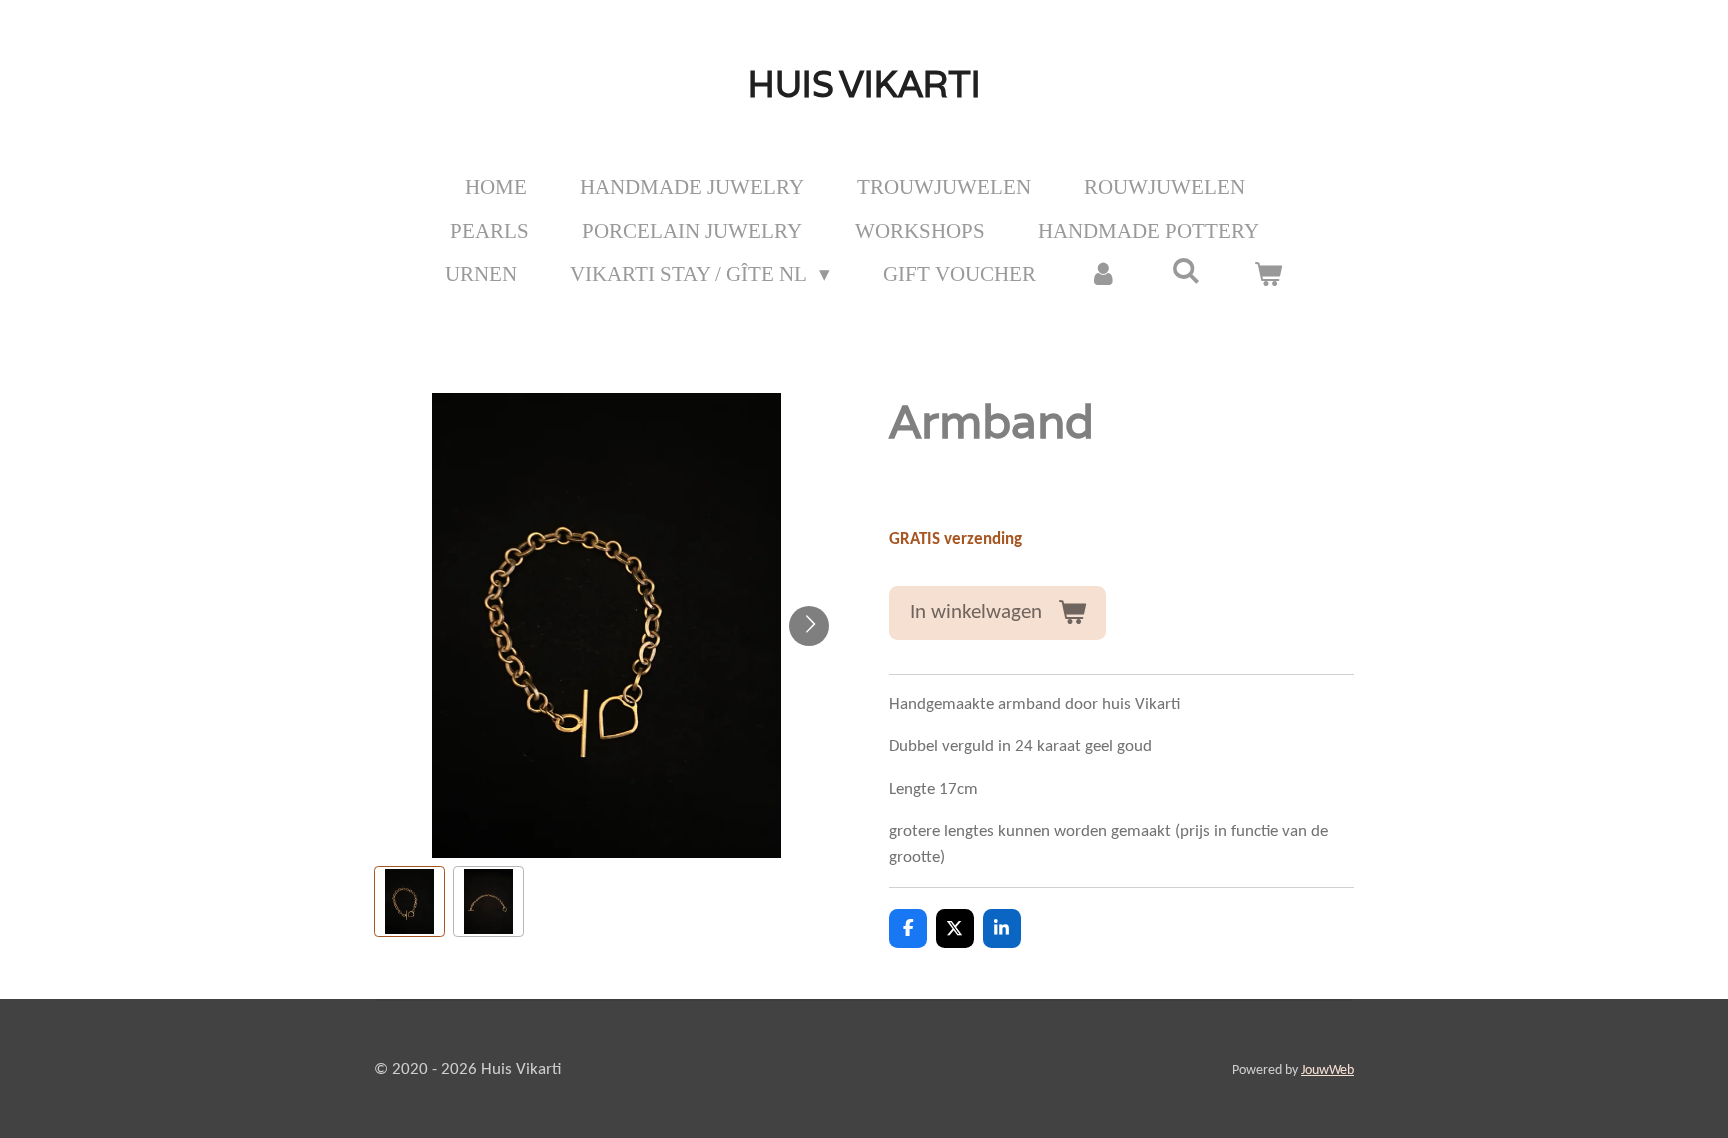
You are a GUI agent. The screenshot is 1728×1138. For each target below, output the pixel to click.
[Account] (1103, 275)
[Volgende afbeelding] (809, 626)
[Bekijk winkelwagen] (1268, 275)
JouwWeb (1327, 1070)
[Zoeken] (1186, 271)
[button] (409, 901)
